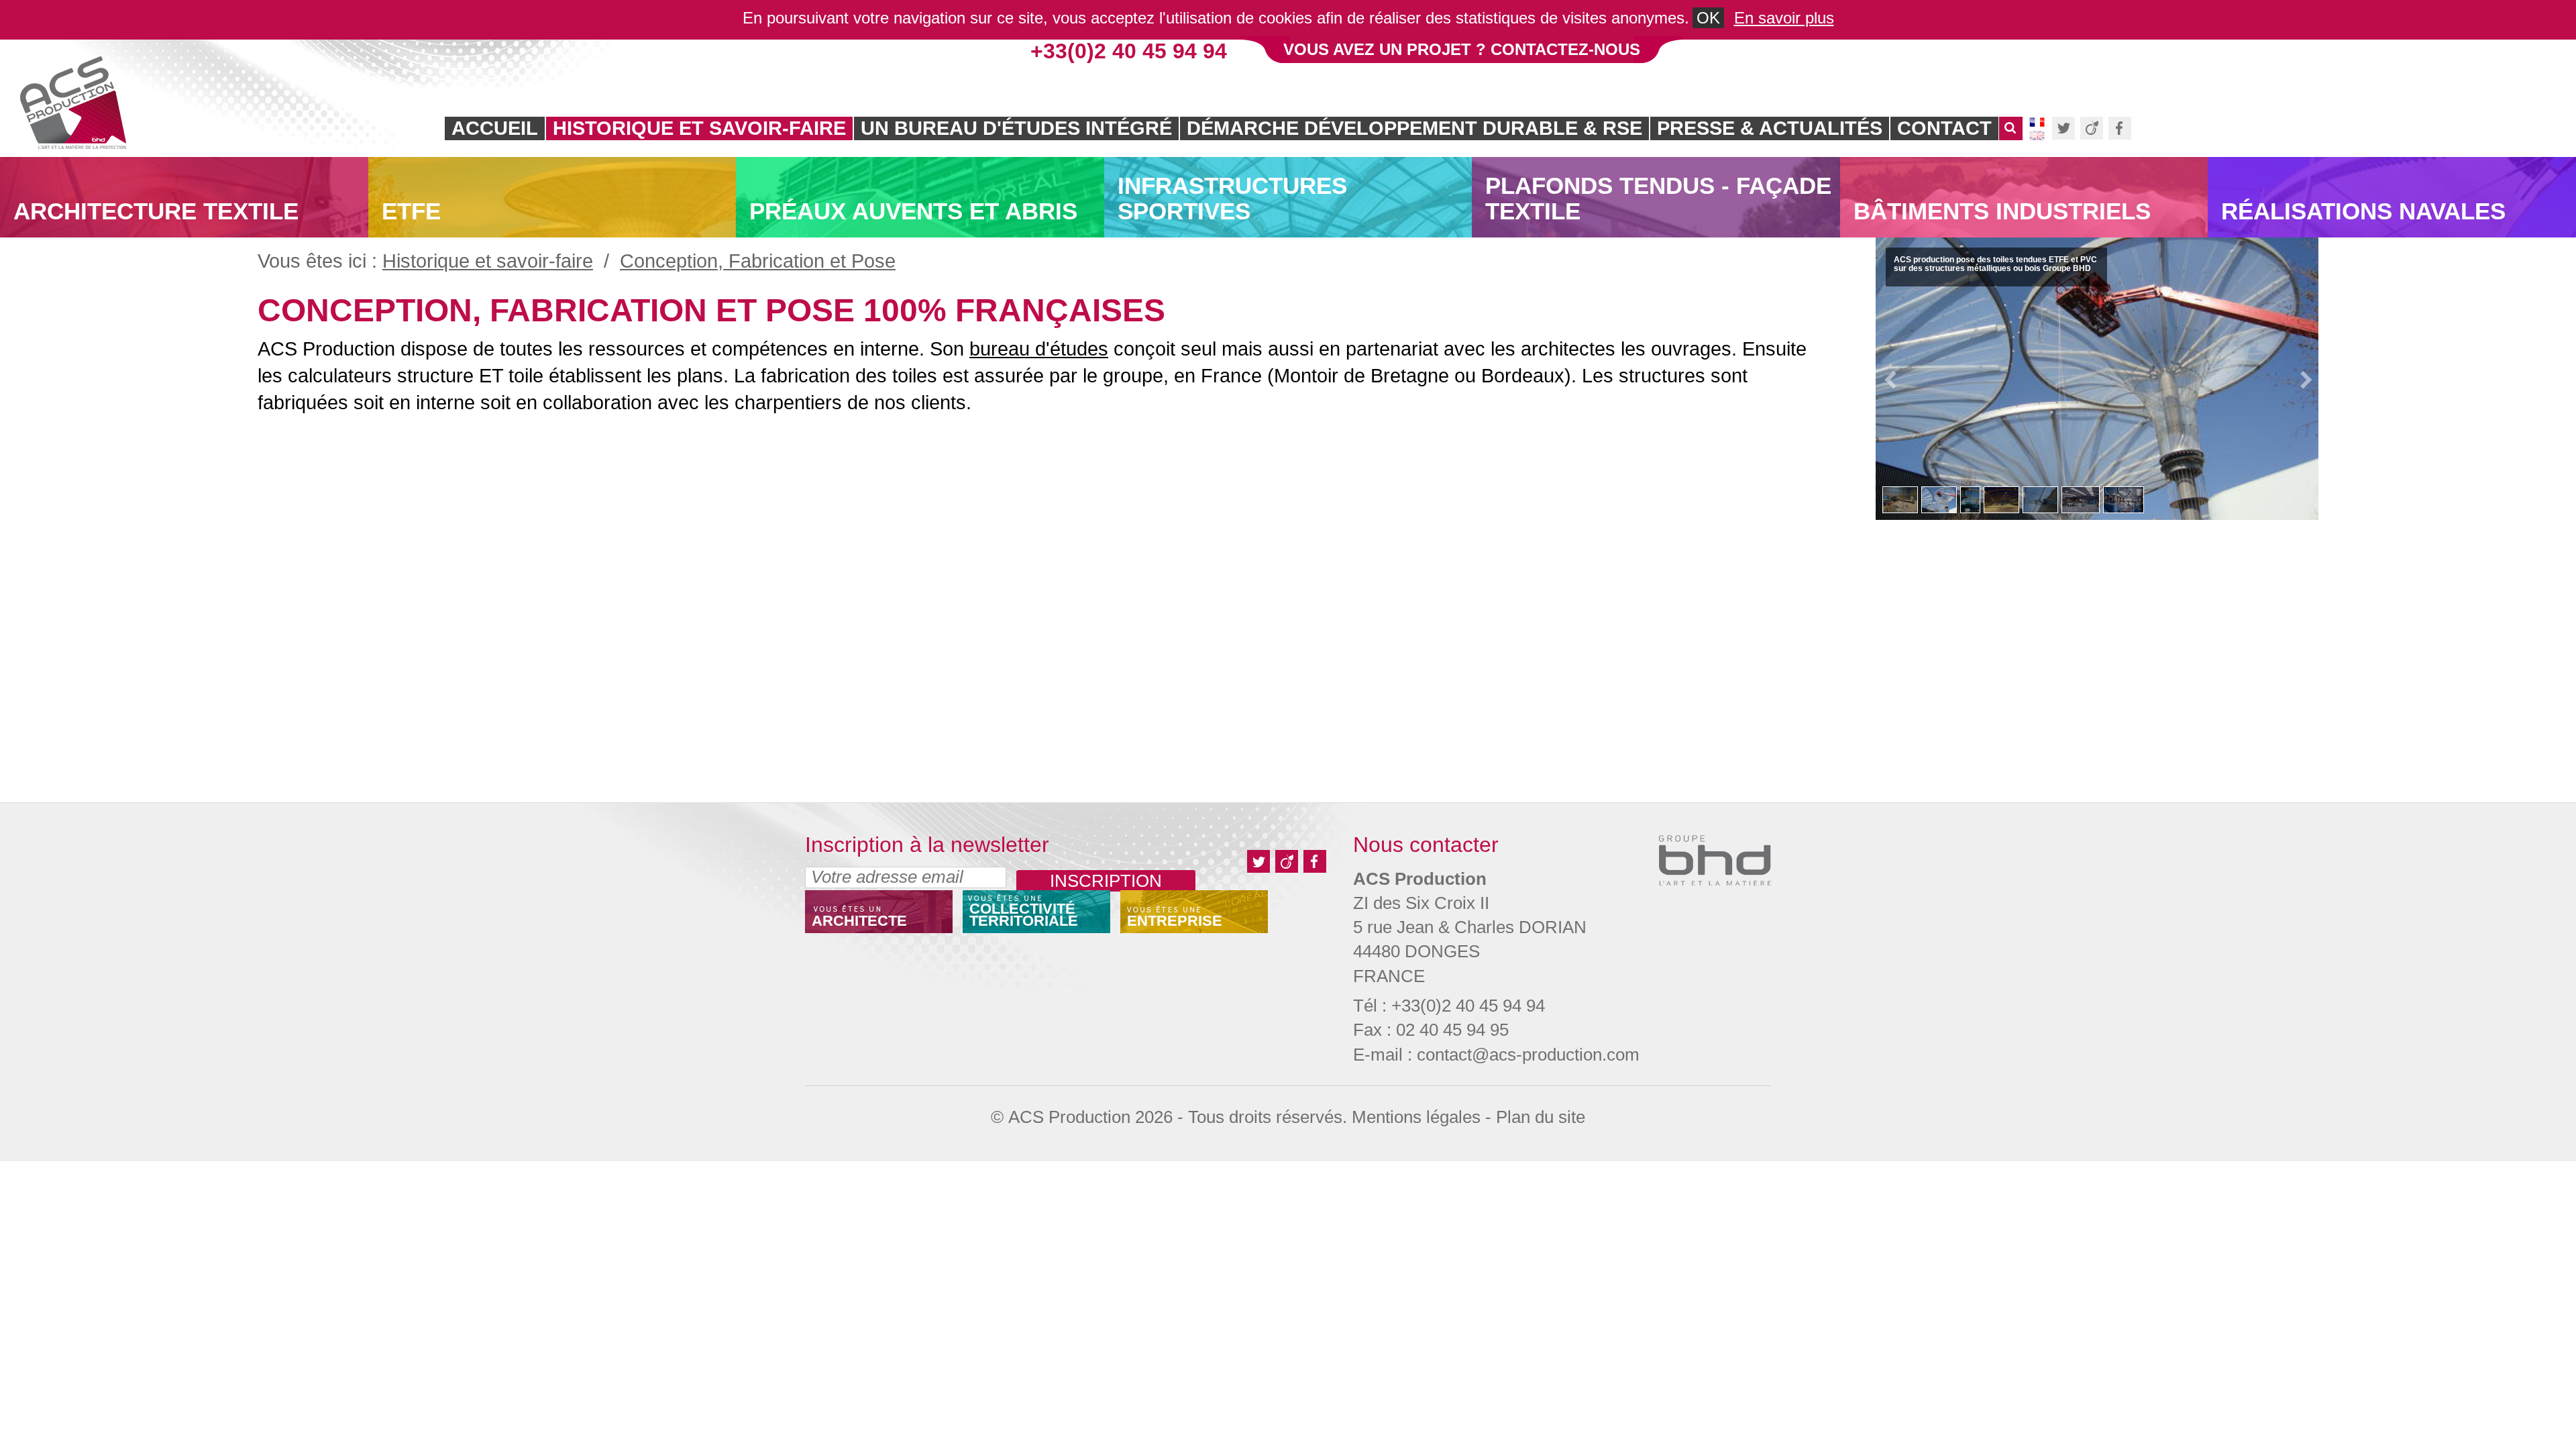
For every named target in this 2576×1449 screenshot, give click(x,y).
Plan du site (1541, 1117)
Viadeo (2092, 128)
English (2037, 136)
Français (2037, 122)
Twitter (2063, 128)
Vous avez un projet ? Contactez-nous (1462, 49)
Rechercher (2011, 135)
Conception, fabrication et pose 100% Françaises (711, 310)
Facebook (2120, 128)
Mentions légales (1416, 1117)
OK (1708, 18)
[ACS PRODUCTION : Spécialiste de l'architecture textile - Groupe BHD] (73, 103)
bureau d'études (1039, 349)
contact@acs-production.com (1528, 1055)
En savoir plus (1784, 18)
